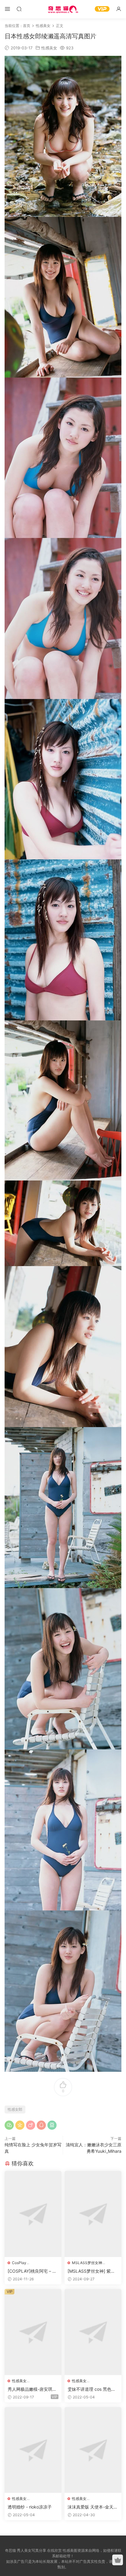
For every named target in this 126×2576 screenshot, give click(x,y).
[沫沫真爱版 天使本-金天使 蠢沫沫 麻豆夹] (93, 2450)
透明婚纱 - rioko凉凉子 (30, 2507)
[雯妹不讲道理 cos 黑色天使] (93, 2332)
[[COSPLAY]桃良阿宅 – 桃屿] (33, 2214)
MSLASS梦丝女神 (87, 2263)
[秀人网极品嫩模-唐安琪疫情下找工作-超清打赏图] (33, 2332)
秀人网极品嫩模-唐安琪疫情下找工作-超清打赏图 (32, 2389)
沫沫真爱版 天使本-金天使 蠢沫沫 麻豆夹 (93, 2507)
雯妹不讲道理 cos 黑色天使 (92, 2389)
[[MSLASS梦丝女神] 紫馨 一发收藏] (93, 2214)
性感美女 (49, 48)
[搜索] (19, 9)
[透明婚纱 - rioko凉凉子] (33, 2450)
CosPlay (19, 2263)
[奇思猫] (63, 9)
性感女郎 (15, 2109)
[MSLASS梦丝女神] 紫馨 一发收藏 (91, 2271)
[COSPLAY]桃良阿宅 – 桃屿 (32, 2271)
